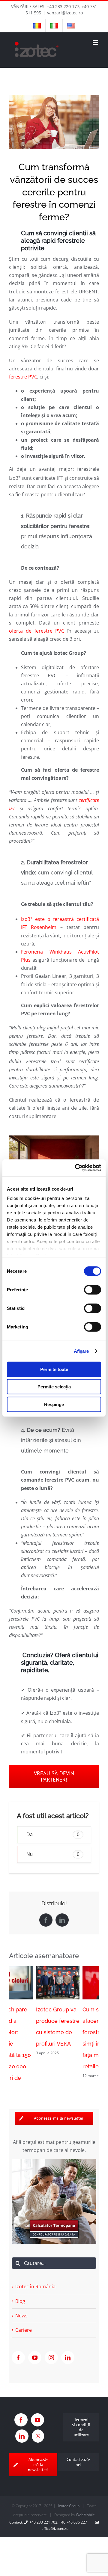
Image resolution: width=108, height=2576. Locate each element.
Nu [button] (53, 1854)
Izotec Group (69, 2493)
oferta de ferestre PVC (37, 631)
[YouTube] (35, 2344)
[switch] (93, 1289)
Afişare (81, 1351)
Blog (20, 2288)
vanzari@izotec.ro (65, 13)
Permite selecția (54, 1387)
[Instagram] (51, 2344)
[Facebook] (18, 2344)
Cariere (24, 2317)
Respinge (54, 1404)
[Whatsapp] (38, 2423)
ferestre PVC (23, 377)
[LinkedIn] (68, 2344)
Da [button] (53, 1834)
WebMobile (85, 2502)
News (21, 2302)
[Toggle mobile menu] (96, 42)
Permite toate (54, 1369)
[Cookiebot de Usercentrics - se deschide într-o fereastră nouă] (76, 1168)
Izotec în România (35, 2273)
